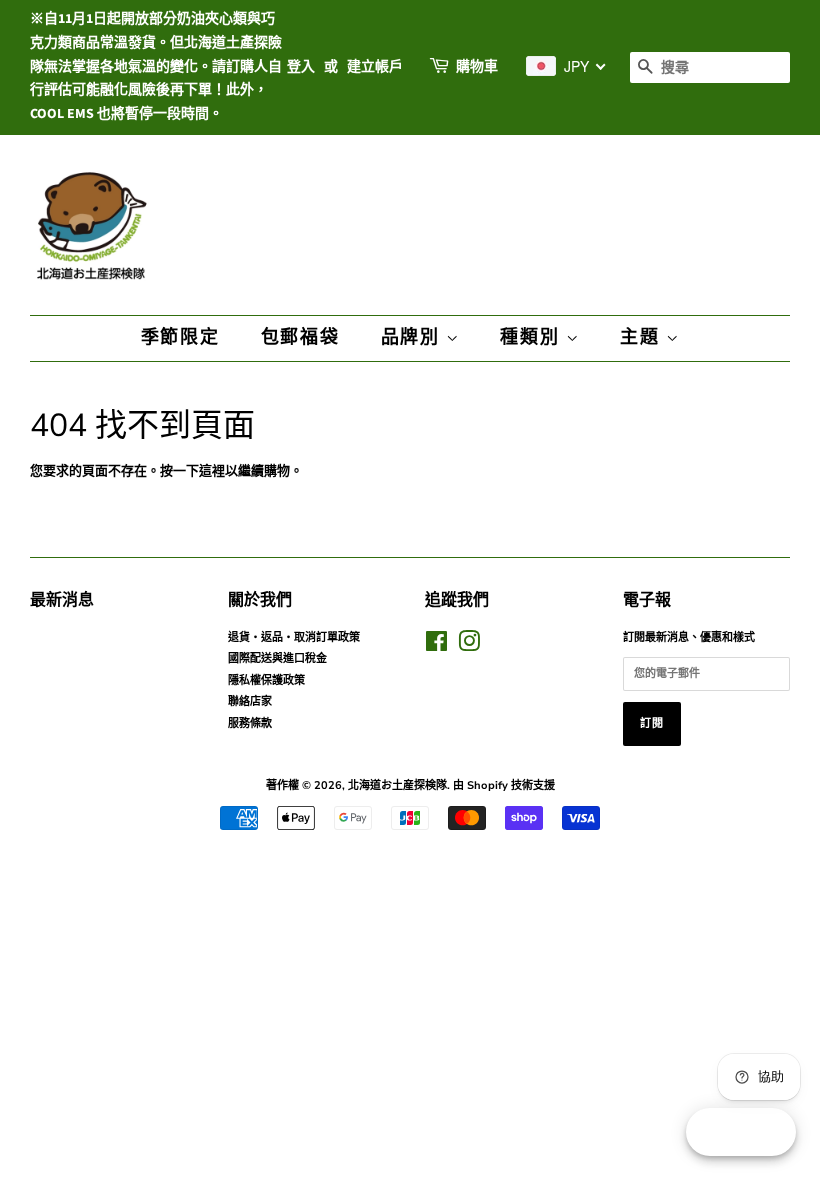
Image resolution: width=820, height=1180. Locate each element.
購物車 (477, 67)
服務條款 (250, 723)
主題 (642, 337)
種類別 (532, 337)
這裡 (212, 471)
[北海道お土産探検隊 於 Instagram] (469, 646)
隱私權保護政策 (266, 680)
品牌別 (413, 337)
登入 (301, 67)
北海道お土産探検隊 (397, 785)
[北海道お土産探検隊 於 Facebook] (436, 646)
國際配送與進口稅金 (277, 658)
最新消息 (62, 600)
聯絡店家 (250, 701)
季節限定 (180, 337)
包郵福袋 (300, 337)
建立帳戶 (375, 67)
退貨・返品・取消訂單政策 (294, 637)
